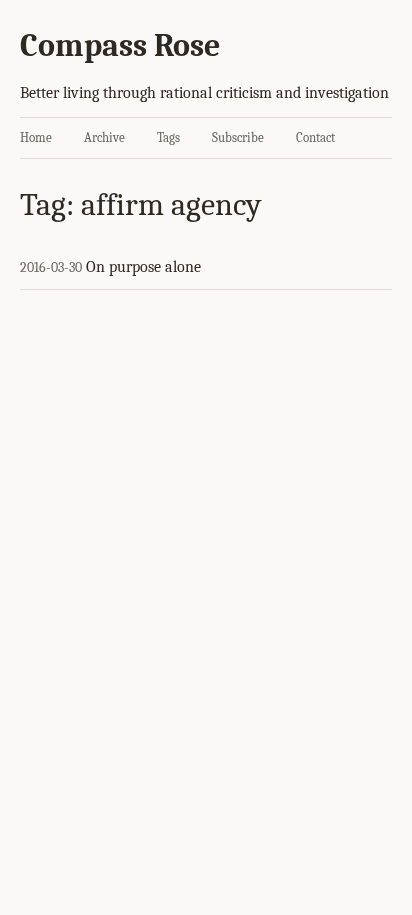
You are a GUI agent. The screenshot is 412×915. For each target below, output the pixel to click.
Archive (104, 137)
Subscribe (238, 137)
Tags (168, 137)
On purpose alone (143, 267)
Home (36, 137)
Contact (315, 137)
